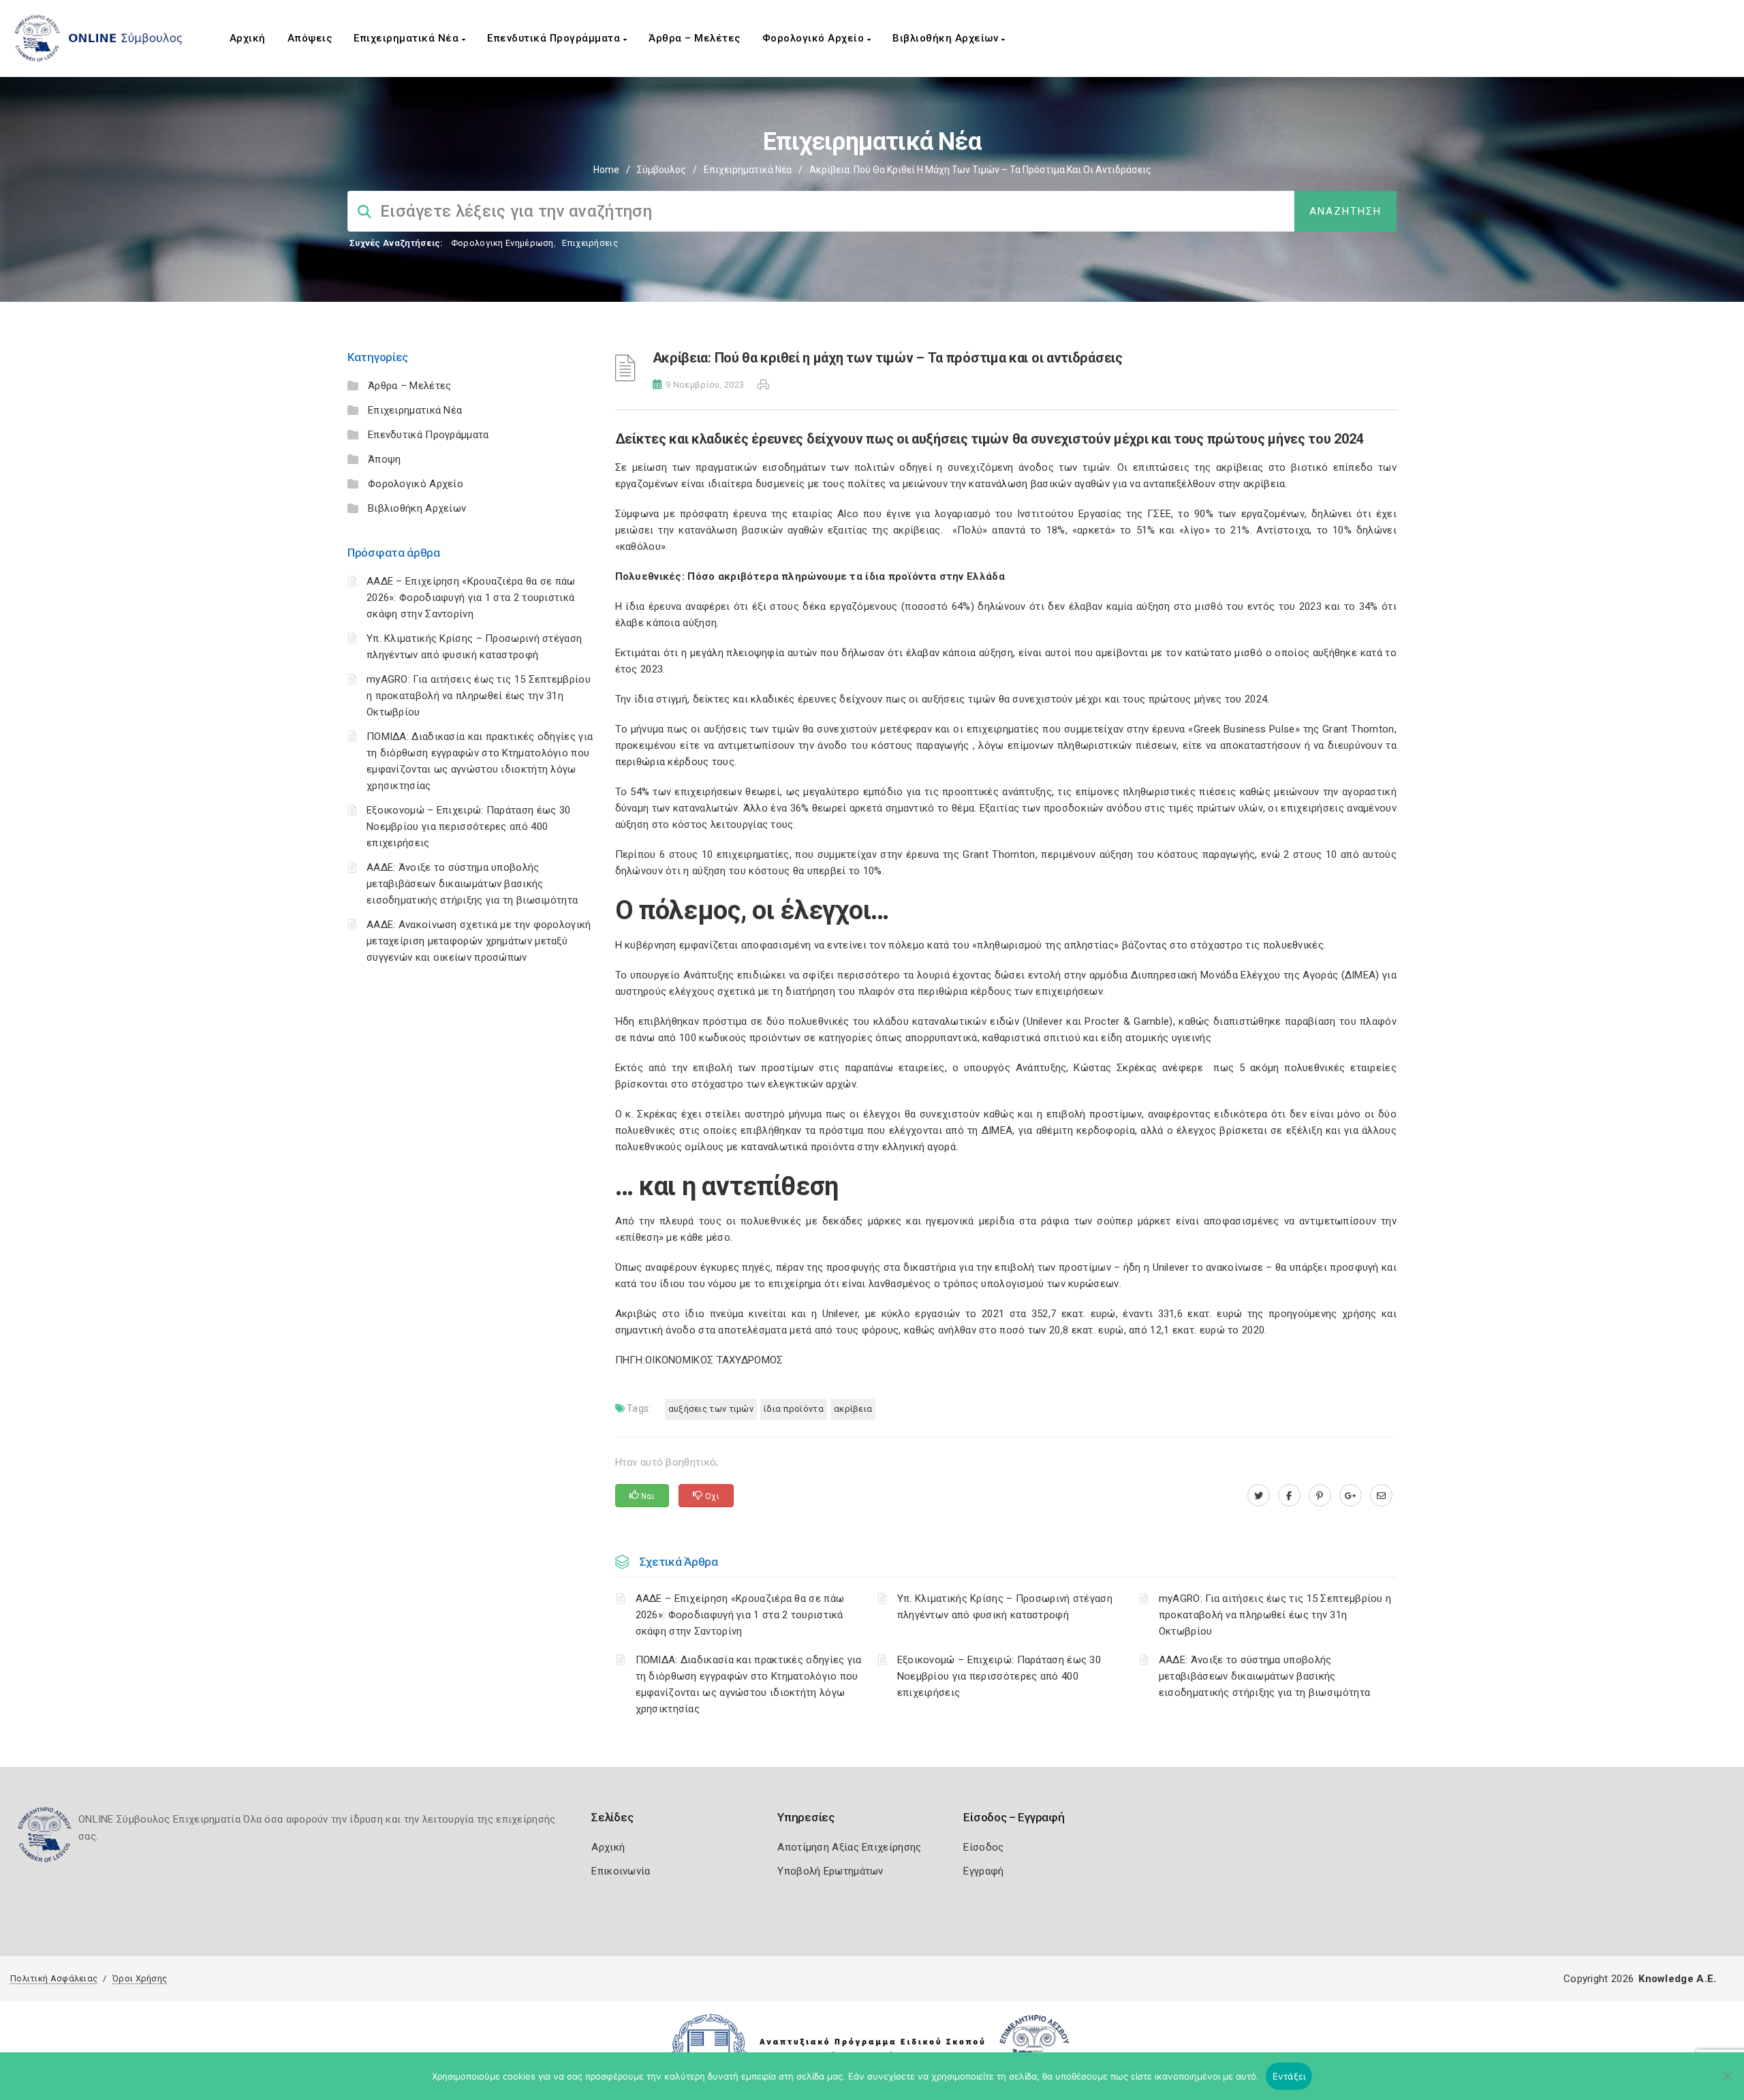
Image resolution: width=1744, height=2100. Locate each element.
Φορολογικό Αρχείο (815, 38)
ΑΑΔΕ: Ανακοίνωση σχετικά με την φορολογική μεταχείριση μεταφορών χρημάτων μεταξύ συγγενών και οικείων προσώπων (479, 941)
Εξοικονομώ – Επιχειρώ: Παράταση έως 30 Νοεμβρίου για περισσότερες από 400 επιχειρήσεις (468, 827)
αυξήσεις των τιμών (711, 1409)
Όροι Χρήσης (140, 1978)
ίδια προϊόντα (794, 1409)
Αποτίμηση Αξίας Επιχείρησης (849, 1847)
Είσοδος (983, 1847)
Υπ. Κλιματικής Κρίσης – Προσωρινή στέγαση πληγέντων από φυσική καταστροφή (1005, 1607)
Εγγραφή (983, 1871)
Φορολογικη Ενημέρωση (502, 243)
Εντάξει (1289, 2076)
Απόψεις (310, 38)
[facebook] (1289, 1496)
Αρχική (248, 38)
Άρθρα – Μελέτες (695, 38)
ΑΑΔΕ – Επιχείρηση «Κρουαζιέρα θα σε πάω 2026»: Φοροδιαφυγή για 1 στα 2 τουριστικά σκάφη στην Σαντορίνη (471, 598)
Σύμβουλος (661, 170)
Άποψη (385, 459)
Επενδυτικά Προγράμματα (555, 38)
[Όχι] (1727, 2083)
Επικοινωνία (621, 1871)
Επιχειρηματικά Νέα (408, 38)
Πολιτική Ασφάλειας (54, 1978)
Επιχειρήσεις (590, 243)
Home (606, 170)
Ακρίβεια (853, 1409)
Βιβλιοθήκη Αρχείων (947, 38)
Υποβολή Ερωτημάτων (830, 1871)
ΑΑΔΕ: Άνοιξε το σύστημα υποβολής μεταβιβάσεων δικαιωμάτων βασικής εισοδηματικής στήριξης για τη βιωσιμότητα (472, 884)
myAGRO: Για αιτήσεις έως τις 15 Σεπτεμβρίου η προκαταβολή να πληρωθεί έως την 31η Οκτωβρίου (479, 696)
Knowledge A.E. (1677, 1979)
